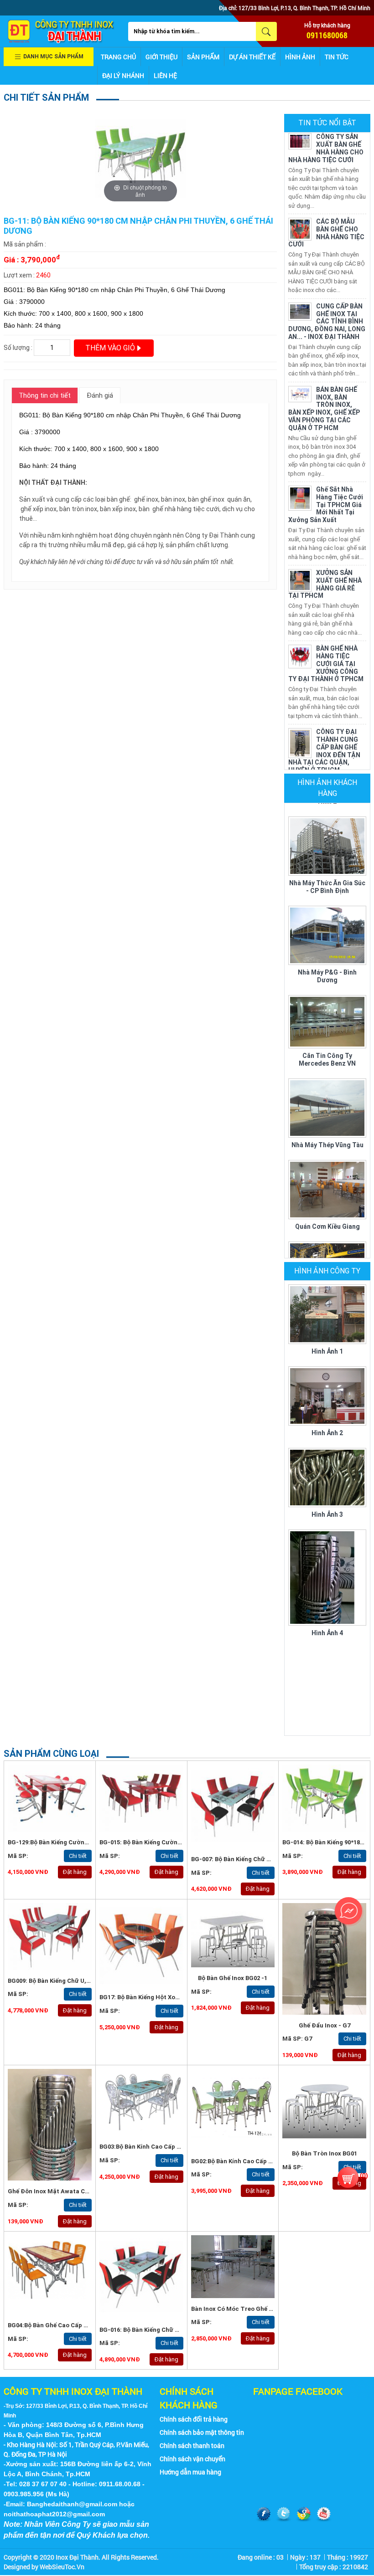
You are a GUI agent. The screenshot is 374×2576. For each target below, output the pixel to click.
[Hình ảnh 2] (327, 1395)
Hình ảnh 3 (327, 1514)
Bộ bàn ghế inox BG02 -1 (233, 1978)
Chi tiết (78, 1856)
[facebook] (264, 2514)
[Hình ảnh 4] (327, 1577)
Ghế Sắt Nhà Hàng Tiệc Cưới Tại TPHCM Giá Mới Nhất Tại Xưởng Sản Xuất (326, 485)
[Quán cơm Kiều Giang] (327, 1169)
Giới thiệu (161, 57)
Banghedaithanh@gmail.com (72, 2504)
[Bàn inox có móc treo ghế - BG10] (233, 2267)
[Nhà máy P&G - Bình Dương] (327, 915)
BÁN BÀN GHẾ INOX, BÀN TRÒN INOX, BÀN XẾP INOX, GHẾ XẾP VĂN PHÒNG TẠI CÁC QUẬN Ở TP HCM (324, 389)
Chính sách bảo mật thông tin (202, 2432)
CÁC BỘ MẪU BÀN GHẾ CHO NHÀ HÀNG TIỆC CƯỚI (326, 213)
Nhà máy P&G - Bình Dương (327, 956)
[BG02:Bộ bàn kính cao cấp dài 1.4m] (233, 2109)
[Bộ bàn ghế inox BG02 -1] (233, 1935)
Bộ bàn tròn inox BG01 (325, 2153)
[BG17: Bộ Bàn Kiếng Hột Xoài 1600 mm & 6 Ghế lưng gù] (141, 1945)
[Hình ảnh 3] (327, 1477)
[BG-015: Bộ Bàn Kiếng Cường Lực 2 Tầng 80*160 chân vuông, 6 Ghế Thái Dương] (141, 1798)
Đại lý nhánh (123, 75)
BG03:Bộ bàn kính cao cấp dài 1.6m (150, 2147)
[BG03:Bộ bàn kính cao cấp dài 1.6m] (141, 2102)
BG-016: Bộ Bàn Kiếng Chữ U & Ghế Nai (154, 2330)
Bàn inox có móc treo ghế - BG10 (239, 2309)
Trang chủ (118, 57)
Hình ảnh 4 (327, 1633)
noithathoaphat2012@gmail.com (54, 2514)
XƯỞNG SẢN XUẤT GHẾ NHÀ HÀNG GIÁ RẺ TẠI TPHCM (325, 564)
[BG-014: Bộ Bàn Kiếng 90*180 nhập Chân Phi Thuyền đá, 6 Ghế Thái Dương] (324, 1798)
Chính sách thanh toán (192, 2445)
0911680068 (327, 35)
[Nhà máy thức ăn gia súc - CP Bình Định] (327, 826)
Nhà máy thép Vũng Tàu (327, 1125)
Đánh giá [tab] (100, 395)
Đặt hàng (75, 1872)
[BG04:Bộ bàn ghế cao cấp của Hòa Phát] (50, 2275)
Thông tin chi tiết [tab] (45, 395)
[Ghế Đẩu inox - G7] (324, 1959)
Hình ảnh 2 (327, 1433)
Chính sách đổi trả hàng (194, 2419)
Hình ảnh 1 (327, 1351)
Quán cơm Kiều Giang (327, 1206)
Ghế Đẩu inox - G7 (325, 2025)
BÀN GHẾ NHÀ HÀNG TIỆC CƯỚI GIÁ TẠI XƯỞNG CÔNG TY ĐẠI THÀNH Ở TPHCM (326, 644)
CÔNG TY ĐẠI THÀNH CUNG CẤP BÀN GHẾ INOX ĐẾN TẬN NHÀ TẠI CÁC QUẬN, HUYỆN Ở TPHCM (324, 731)
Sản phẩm (203, 57)
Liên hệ (165, 75)
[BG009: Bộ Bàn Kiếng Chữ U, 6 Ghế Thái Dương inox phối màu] (50, 1937)
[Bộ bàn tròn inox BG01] (324, 2106)
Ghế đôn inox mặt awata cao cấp (56, 2191)
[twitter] (284, 2514)
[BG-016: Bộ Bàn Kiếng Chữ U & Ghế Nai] (141, 2277)
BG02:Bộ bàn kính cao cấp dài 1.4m (242, 2161)
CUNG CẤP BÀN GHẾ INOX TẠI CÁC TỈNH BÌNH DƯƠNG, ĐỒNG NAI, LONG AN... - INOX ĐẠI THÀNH (327, 301)
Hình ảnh (300, 57)
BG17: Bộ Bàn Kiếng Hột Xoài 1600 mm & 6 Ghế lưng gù (178, 1997)
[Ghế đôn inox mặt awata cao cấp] (50, 2125)
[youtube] (324, 2514)
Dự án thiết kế (252, 57)
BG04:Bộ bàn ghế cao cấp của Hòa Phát (66, 2325)
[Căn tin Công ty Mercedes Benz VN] (327, 1001)
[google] (304, 2514)
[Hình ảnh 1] (327, 1314)
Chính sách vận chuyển (192, 2459)
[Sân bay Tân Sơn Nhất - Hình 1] (327, 1251)
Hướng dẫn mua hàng (190, 2472)
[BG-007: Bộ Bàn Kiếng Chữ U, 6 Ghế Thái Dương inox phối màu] (233, 1806)
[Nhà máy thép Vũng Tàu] (327, 1088)
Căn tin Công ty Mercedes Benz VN (327, 1039)
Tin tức (337, 57)
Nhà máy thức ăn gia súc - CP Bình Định (327, 867)
